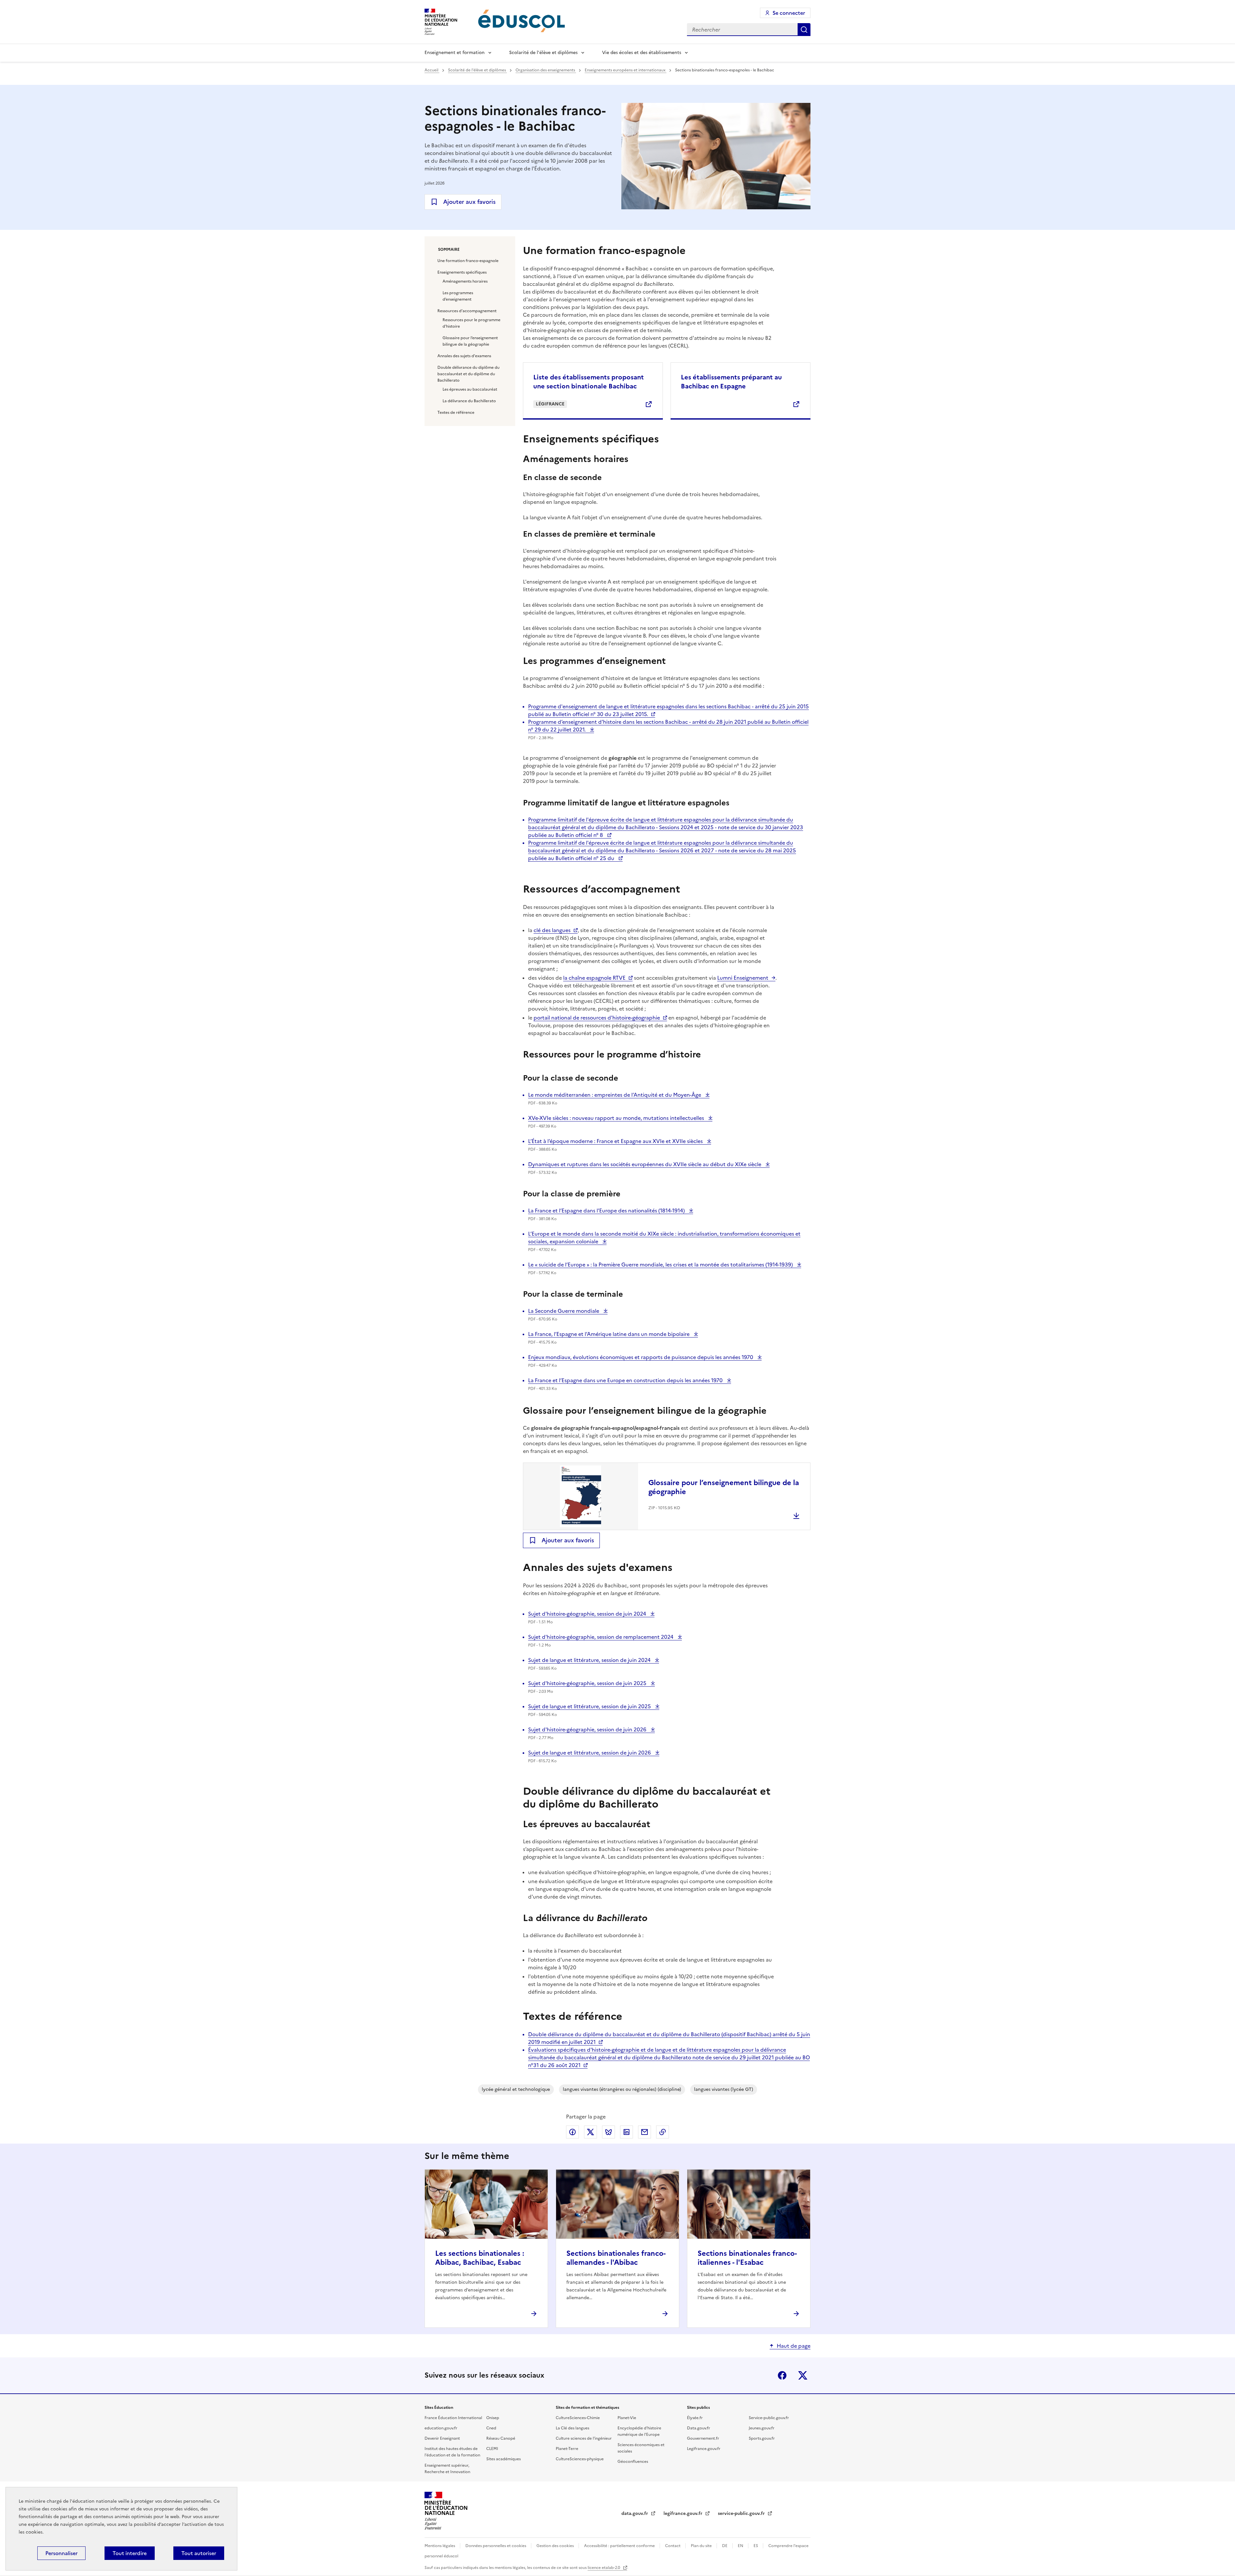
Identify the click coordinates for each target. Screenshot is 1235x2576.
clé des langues (552, 930)
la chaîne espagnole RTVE (594, 978)
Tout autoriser (199, 2553)
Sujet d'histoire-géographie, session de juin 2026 (588, 1729)
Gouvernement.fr (703, 2438)
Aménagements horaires (465, 281)
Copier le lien (663, 2132)
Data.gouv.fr (699, 2428)
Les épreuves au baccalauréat (470, 389)
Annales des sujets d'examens (464, 356)
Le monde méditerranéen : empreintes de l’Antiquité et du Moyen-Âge (615, 1095)
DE (725, 2546)
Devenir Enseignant (442, 2438)
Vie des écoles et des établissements (642, 53)
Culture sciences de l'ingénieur (584, 2438)
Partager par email (645, 2132)
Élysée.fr (695, 2418)
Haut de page (794, 2346)
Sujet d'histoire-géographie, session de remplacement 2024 (601, 1637)
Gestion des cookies (556, 2546)
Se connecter (789, 13)
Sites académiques (503, 2459)
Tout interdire (130, 2553)
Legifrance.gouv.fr (704, 2449)
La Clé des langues (572, 2428)
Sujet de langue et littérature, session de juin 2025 (590, 1706)
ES (756, 2546)
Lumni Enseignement (743, 978)
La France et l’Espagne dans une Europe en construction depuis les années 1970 (626, 1380)
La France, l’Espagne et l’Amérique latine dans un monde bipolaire (609, 1334)
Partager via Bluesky (608, 2132)
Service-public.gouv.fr (769, 2418)
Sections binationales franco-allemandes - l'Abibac (616, 2258)
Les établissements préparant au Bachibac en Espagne (731, 382)
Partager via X (590, 2132)
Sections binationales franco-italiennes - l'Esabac (747, 2258)
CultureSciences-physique (580, 2459)
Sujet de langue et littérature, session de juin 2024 (590, 1660)
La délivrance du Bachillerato (469, 401)
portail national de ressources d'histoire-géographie (597, 1018)
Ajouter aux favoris (469, 202)
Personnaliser (61, 2553)
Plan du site (702, 2546)
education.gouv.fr (441, 2428)
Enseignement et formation (455, 53)
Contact (673, 2546)
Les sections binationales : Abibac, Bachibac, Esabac (480, 2258)
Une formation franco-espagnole (468, 261)
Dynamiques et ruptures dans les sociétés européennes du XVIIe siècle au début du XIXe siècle (645, 1164)
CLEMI (492, 2449)
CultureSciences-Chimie (578, 2418)
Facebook (782, 2375)
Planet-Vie (627, 2418)
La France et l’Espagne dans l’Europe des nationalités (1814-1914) (607, 1211)
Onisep (493, 2418)
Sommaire (449, 249)
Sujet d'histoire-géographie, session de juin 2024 (588, 1614)
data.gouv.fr (635, 2513)
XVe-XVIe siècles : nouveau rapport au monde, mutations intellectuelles (617, 1118)
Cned (491, 2428)
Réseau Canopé (501, 2438)
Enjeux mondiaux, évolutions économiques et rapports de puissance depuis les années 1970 (641, 1357)
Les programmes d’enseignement (458, 296)
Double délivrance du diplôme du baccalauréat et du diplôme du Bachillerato (468, 374)
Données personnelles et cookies (496, 2546)
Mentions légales (440, 2546)
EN (741, 2546)
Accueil (432, 70)
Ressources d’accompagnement (467, 311)
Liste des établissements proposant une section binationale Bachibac (589, 382)
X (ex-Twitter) (803, 2375)
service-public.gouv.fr (742, 2513)
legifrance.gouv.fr (684, 2513)
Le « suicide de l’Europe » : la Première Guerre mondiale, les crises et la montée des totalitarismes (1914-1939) (661, 1265)
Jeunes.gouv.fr (762, 2428)
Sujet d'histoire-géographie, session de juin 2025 (588, 1683)
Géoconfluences (633, 2462)
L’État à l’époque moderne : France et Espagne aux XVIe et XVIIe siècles (616, 1141)
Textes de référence (456, 413)
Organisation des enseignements (546, 70)
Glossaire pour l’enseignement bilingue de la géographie (470, 341)
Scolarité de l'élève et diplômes (543, 53)
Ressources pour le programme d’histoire (471, 323)
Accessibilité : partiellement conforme (620, 2546)
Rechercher (804, 30)
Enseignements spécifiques (462, 272)
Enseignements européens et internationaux (626, 70)
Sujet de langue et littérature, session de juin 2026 (590, 1753)
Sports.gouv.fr (762, 2438)
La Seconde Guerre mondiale (564, 1311)
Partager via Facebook (572, 2132)
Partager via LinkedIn (627, 2132)
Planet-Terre (567, 2449)
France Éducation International (453, 2418)
